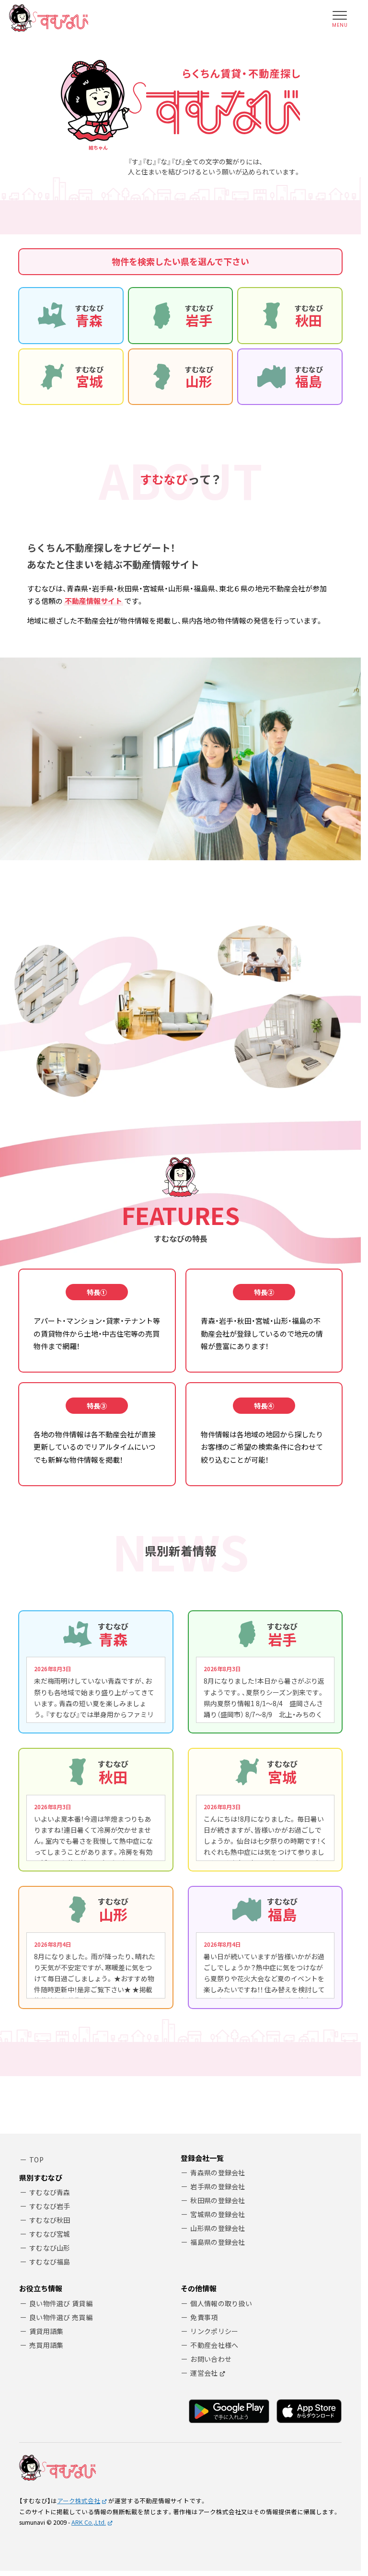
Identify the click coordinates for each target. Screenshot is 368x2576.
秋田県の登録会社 (218, 2200)
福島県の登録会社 (218, 2242)
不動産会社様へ (214, 2345)
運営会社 (204, 2373)
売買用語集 (46, 2345)
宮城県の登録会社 (218, 2214)
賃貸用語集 (46, 2331)
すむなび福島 (50, 2262)
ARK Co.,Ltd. (89, 2522)
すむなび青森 (50, 2192)
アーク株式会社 (79, 2501)
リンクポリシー (214, 2331)
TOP (36, 2160)
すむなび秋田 (50, 2220)
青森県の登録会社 (218, 2172)
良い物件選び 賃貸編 (61, 2303)
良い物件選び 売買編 (61, 2317)
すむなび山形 (50, 2248)
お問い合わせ (211, 2359)
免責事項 (204, 2317)
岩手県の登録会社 (218, 2186)
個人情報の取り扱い (221, 2303)
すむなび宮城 (50, 2234)
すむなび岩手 (50, 2206)
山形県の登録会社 (218, 2228)
